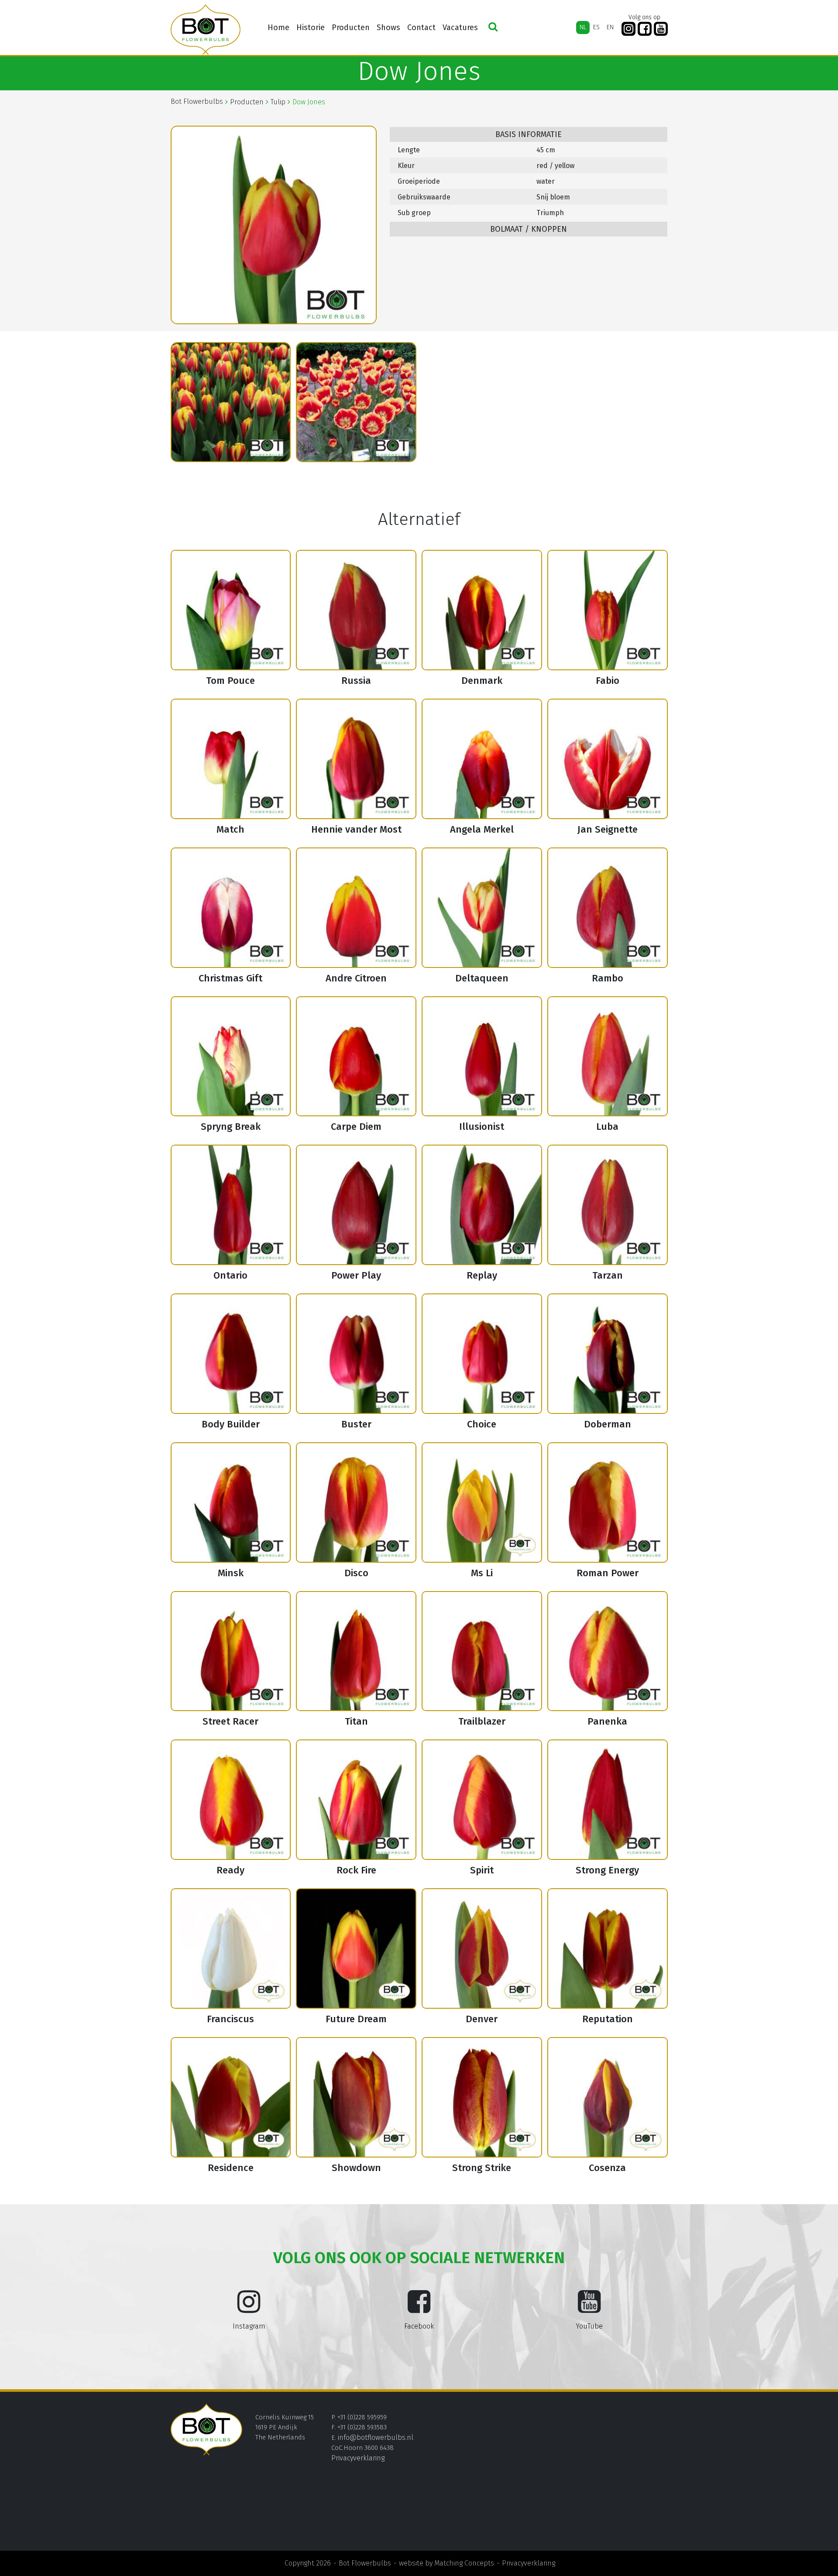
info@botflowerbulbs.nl (376, 2437)
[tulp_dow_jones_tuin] (356, 402)
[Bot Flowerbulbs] (206, 30)
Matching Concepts (464, 2563)
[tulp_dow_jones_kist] (231, 402)
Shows (388, 27)
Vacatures (460, 27)
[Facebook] (645, 29)
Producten (351, 27)
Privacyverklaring (358, 2458)
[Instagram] (628, 29)
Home (278, 27)
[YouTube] (661, 29)
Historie (311, 27)
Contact (421, 27)
